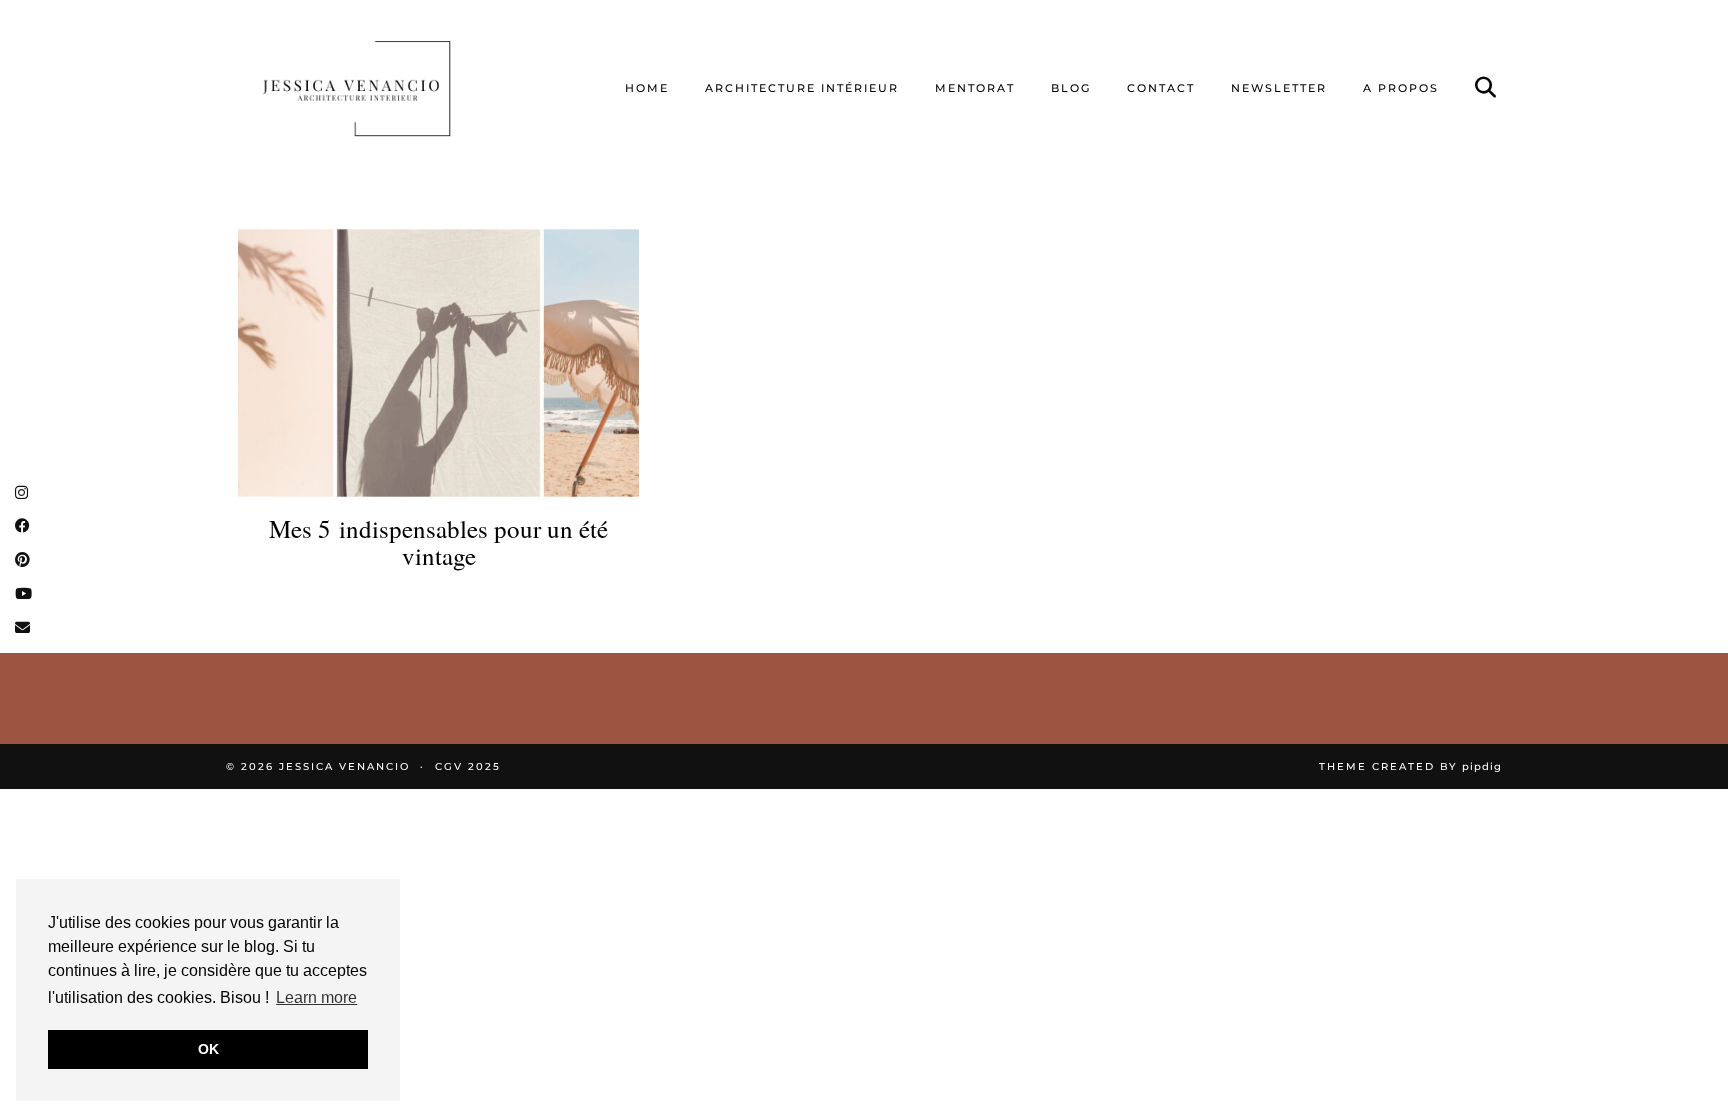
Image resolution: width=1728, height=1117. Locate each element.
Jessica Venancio (344, 766)
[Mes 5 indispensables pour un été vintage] (438, 362)
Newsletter (1279, 88)
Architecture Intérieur (802, 88)
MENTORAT (975, 88)
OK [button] (208, 1049)
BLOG (1071, 88)
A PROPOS (1401, 88)
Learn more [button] (316, 997)
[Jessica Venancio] (381, 88)
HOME (647, 88)
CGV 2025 (468, 766)
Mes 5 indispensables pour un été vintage (438, 542)
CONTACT (1161, 88)
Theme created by (1410, 766)
